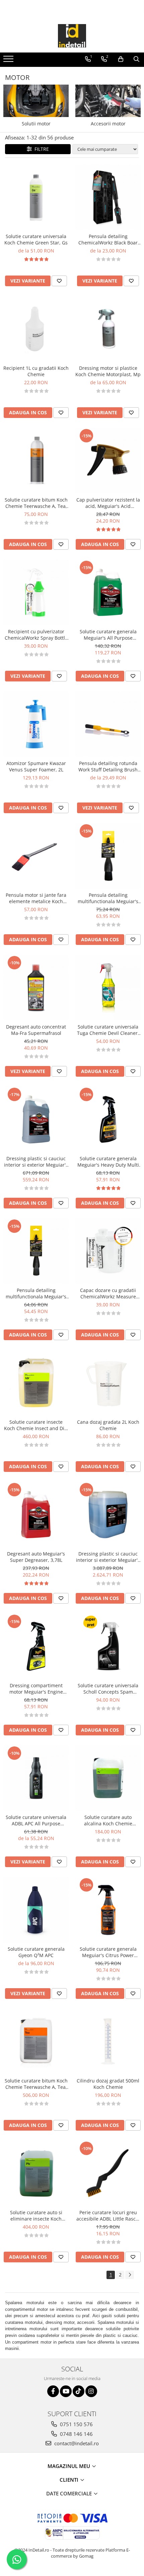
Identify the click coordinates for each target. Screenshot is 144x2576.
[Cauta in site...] (136, 59)
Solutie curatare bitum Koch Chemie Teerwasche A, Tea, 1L (36, 503)
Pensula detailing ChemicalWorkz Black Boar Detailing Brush (108, 239)
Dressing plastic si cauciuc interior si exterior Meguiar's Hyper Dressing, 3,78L (36, 1162)
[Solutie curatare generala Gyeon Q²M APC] (36, 1910)
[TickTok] (79, 2391)
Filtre (40, 149)
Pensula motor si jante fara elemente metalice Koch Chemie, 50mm (36, 898)
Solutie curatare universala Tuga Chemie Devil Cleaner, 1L (108, 1030)
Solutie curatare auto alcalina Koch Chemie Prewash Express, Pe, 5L (108, 1820)
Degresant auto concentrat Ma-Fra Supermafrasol (36, 1030)
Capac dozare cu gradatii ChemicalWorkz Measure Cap (108, 1293)
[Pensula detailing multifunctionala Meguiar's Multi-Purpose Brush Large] (108, 856)
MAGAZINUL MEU (69, 2466)
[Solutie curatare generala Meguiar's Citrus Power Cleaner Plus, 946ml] (108, 1910)
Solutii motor (36, 124)
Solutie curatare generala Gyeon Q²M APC (36, 1952)
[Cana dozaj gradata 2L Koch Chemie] (108, 1383)
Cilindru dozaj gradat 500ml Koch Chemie (108, 2084)
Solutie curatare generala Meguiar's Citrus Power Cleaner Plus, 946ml (108, 1952)
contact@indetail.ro (76, 2443)
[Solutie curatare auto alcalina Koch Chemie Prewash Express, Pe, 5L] (108, 1778)
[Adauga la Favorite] (59, 281)
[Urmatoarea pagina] (130, 2275)
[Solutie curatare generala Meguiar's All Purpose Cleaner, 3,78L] (108, 592)
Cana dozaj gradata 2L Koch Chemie (108, 1425)
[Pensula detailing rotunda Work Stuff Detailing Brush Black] (108, 724)
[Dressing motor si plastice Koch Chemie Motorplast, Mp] (108, 329)
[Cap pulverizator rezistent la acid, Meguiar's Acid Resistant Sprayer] (108, 461)
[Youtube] (66, 2391)
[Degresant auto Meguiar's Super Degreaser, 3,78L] (36, 1515)
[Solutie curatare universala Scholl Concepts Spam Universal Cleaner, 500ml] (108, 1646)
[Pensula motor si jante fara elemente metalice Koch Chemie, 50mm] (36, 856)
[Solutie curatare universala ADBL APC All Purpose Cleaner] (36, 1778)
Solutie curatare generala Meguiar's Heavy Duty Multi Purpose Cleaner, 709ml (108, 1162)
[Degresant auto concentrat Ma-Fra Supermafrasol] (36, 988)
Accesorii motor (108, 124)
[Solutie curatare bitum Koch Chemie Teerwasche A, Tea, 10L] (36, 2042)
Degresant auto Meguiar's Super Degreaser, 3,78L (36, 1557)
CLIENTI (70, 2480)
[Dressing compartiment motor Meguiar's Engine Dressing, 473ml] (36, 1646)
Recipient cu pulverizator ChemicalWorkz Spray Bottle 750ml (36, 635)
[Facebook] (53, 2391)
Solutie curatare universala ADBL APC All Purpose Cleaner (36, 1820)
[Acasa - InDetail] (72, 36)
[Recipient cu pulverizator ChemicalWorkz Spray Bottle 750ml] (36, 592)
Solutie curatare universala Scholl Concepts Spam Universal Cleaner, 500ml (108, 1689)
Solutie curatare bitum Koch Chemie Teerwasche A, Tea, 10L (36, 2084)
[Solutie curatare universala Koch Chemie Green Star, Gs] (36, 197)
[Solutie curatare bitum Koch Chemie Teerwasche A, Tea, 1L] (36, 461)
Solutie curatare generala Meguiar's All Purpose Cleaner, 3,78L (108, 635)
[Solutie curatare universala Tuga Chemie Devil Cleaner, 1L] (108, 988)
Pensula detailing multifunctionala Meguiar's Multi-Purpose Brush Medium (36, 1293)
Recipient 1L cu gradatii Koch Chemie (36, 371)
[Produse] (9, 61)
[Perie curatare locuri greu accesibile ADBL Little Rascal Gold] (108, 2173)
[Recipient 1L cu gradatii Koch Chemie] (36, 329)
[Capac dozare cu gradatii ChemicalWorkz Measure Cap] (108, 1251)
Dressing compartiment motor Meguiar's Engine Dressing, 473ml (36, 1689)
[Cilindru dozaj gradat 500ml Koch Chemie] (108, 2042)
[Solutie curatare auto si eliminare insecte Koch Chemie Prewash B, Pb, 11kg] (36, 2173)
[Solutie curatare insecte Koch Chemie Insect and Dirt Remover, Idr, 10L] (36, 1383)
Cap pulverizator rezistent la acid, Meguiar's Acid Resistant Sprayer (108, 503)
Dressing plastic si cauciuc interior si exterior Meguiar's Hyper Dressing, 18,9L (108, 1557)
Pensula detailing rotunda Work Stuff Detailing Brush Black (108, 766)
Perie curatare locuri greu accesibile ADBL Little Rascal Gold (108, 2216)
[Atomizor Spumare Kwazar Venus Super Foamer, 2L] (36, 724)
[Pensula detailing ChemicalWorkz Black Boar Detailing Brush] (108, 197)
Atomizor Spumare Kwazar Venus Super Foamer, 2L (36, 766)
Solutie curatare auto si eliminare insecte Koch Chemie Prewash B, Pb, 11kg (36, 2216)
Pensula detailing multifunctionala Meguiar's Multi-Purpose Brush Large (108, 898)
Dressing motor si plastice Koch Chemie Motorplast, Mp (108, 371)
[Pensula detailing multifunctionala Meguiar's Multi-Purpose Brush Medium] (36, 1251)
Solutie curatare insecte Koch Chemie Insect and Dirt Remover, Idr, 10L (36, 1425)
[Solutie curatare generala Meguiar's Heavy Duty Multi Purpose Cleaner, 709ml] (108, 1119)
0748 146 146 (76, 2434)
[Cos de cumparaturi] (121, 59)
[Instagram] (91, 2391)
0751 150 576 (76, 2424)
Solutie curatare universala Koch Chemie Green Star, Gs (36, 239)
